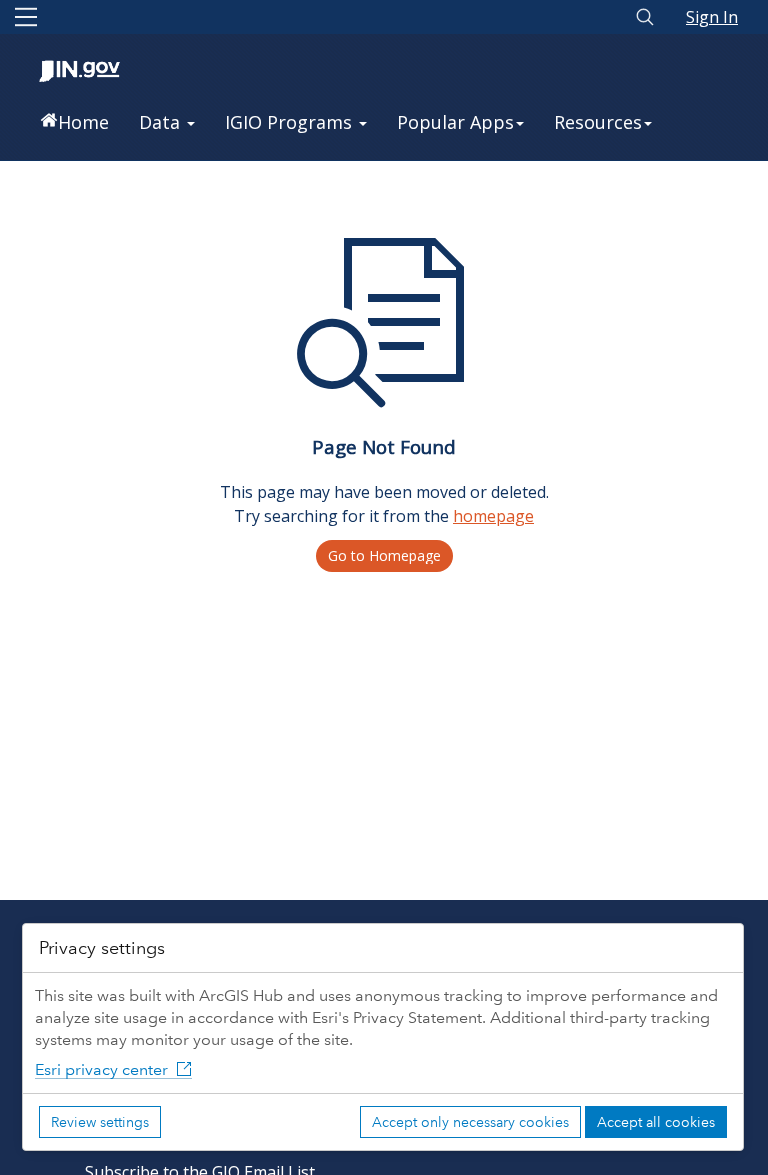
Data (162, 122)
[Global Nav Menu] (26, 17)
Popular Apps (455, 122)
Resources (598, 122)
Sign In (712, 17)
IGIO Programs (291, 122)
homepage (493, 516)
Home (83, 122)
